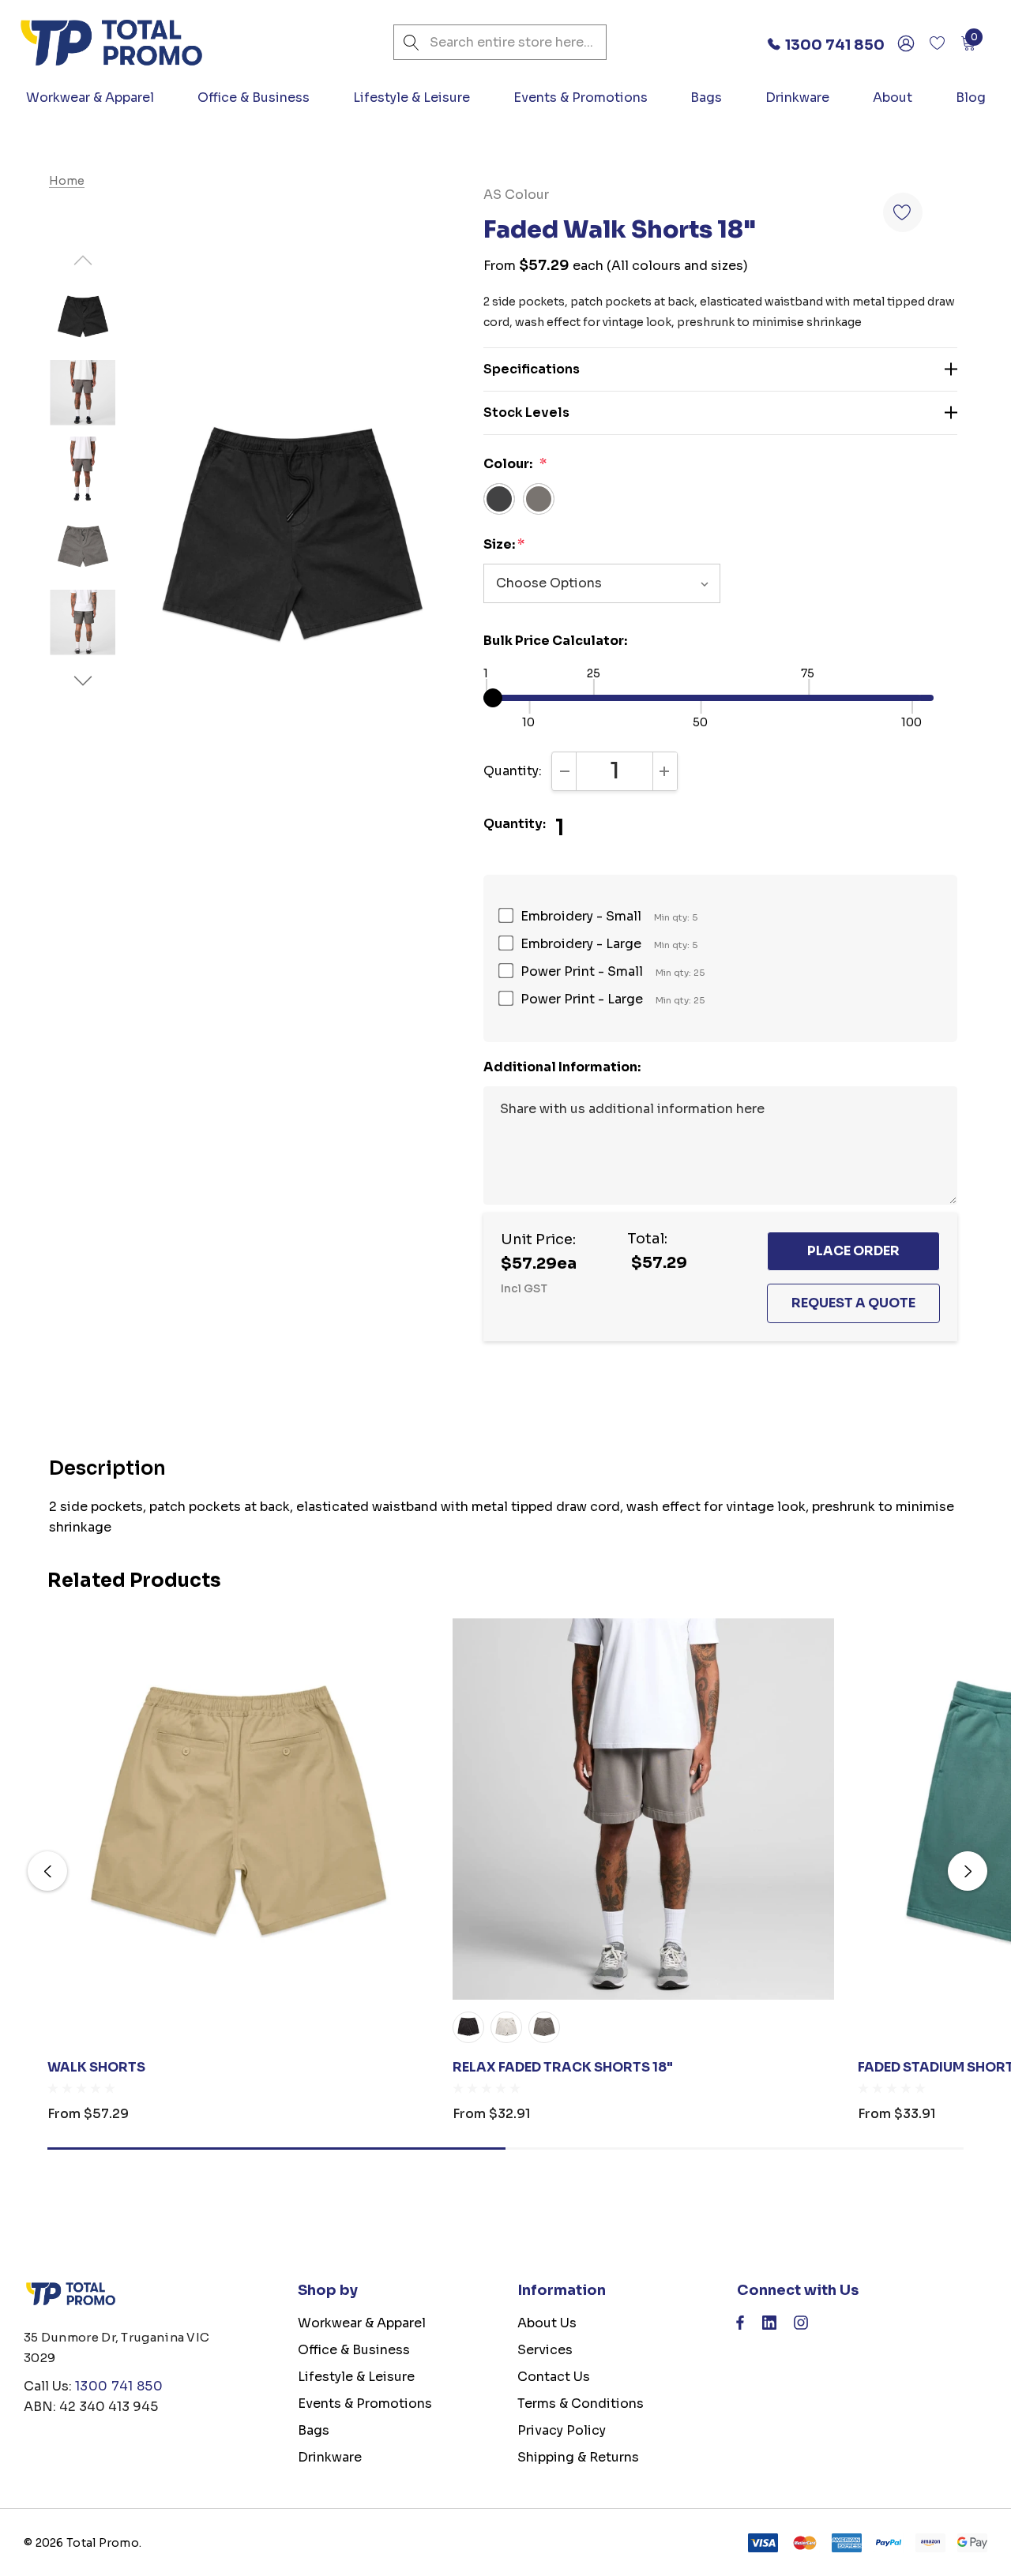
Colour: (515, 464)
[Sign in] (905, 43)
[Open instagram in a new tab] (801, 2327)
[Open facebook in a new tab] (740, 2327)
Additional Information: (562, 1067)
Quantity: (513, 771)
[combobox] (500, 42)
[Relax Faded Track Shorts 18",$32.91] (643, 1809)
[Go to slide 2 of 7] (83, 681)
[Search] (411, 42)
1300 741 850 (119, 2386)
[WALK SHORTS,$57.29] (238, 1809)
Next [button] (968, 1871)
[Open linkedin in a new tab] (769, 2327)
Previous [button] (47, 1871)
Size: (504, 544)
